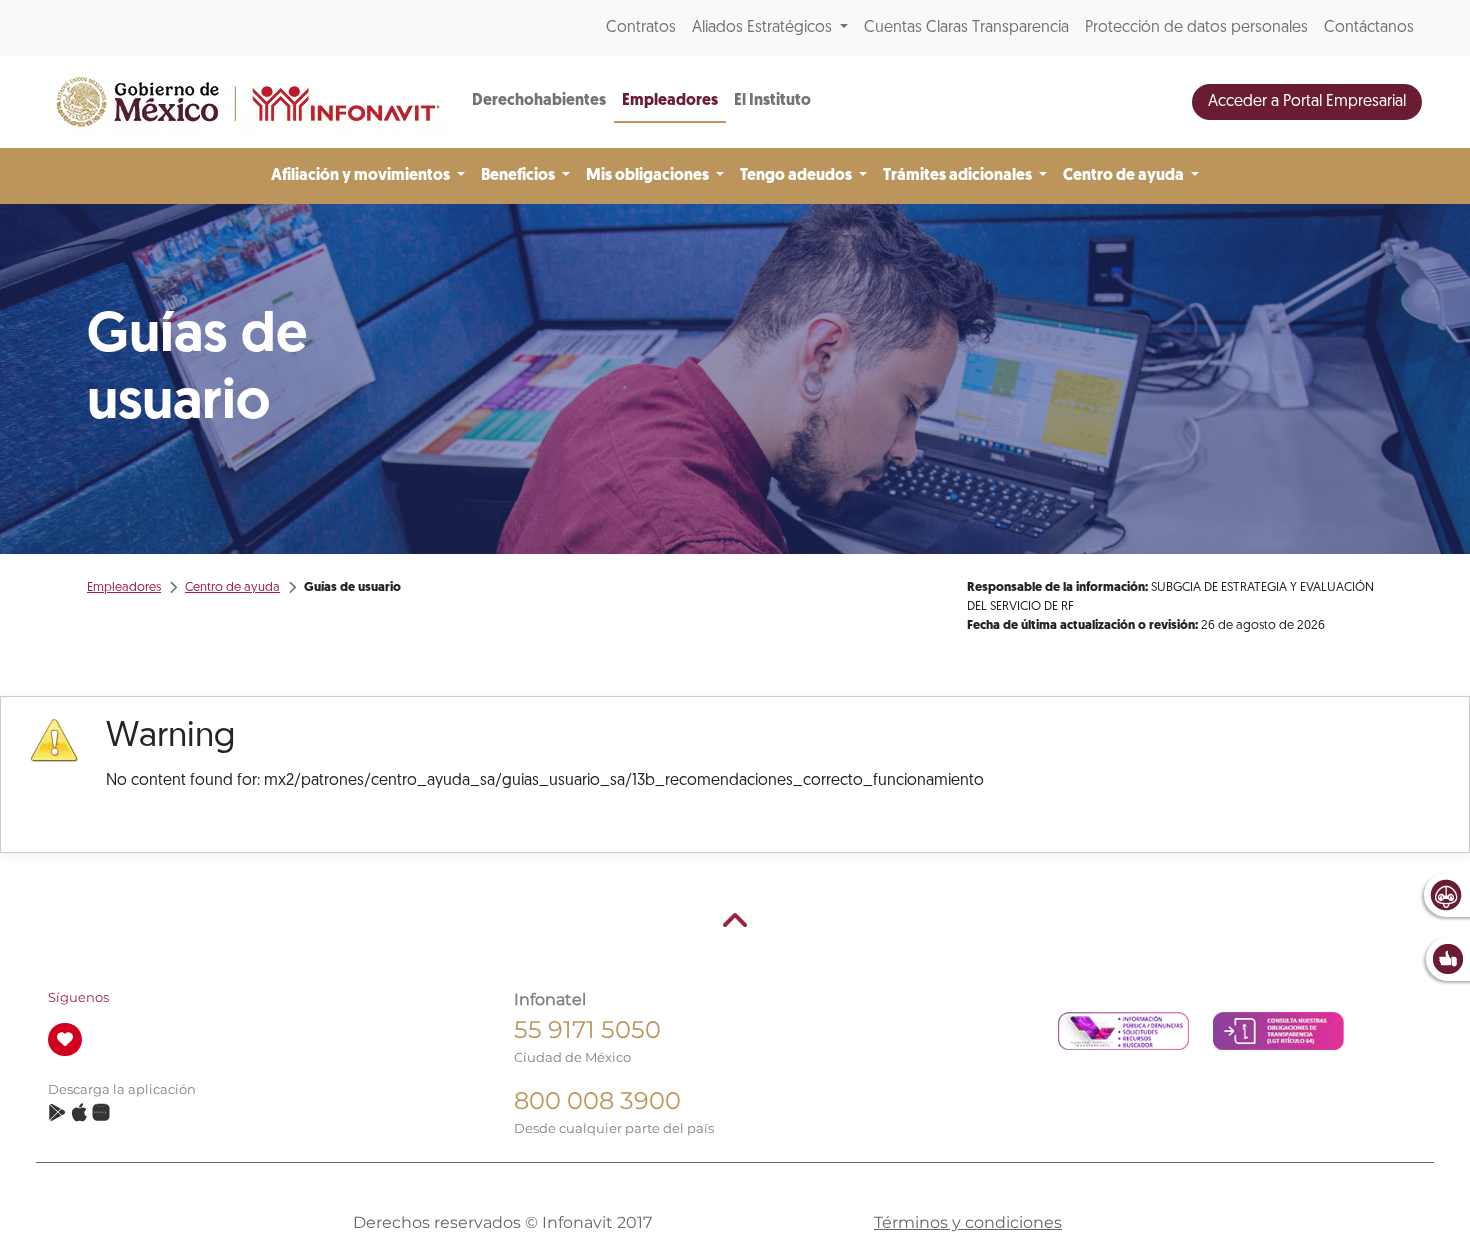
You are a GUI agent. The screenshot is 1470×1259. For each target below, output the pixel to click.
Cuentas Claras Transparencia (966, 28)
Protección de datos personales (1196, 28)
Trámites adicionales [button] (959, 176)
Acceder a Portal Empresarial (1307, 102)
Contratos (641, 28)
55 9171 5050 (587, 1029)
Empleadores (670, 101)
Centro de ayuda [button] (1125, 176)
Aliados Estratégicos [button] (764, 28)
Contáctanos (1369, 28)
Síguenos (78, 997)
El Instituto (772, 101)
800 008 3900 (597, 1100)
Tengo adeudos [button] (797, 176)
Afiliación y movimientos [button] (362, 176)
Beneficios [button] (519, 176)
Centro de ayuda (232, 587)
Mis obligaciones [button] (649, 176)
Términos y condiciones (968, 1222)
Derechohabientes (539, 101)
